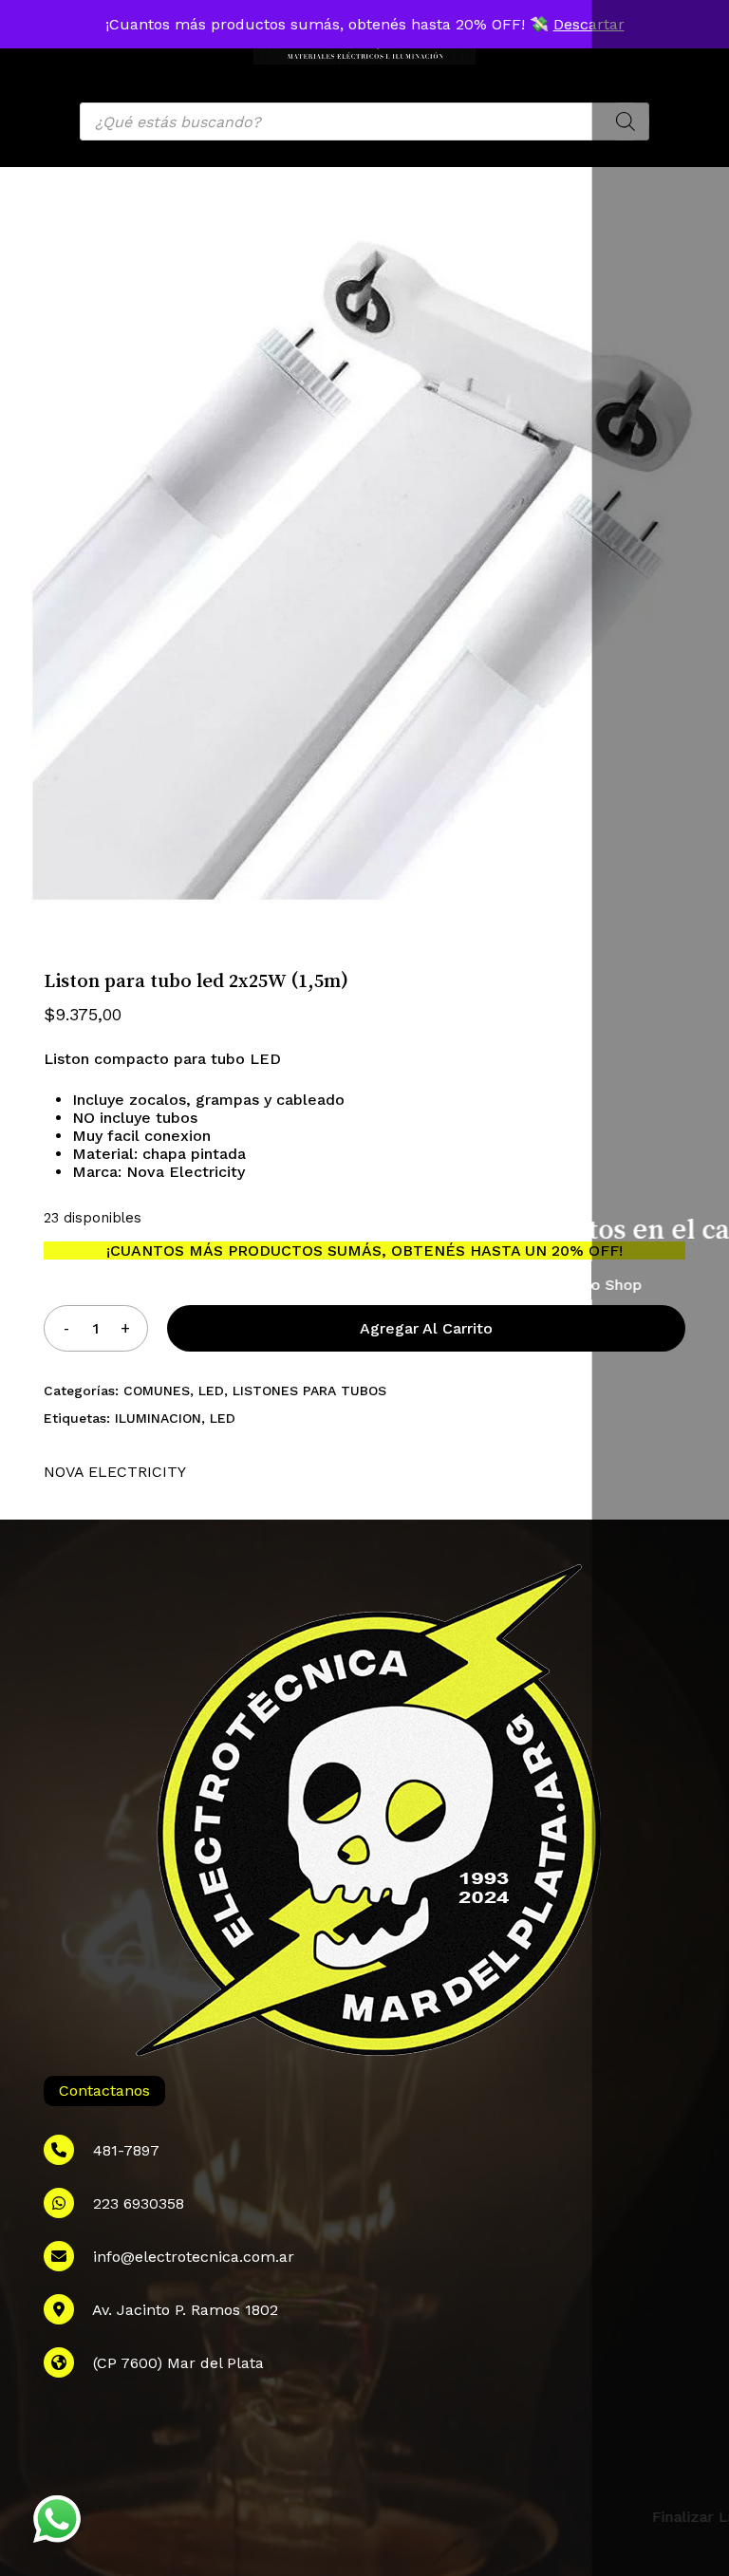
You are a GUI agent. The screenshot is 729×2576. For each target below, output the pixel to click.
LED (211, 1391)
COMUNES (157, 1391)
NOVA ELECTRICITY (115, 1472)
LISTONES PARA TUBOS (309, 1391)
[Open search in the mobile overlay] (364, 121)
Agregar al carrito (426, 1328)
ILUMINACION (158, 1418)
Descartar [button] (589, 24)
